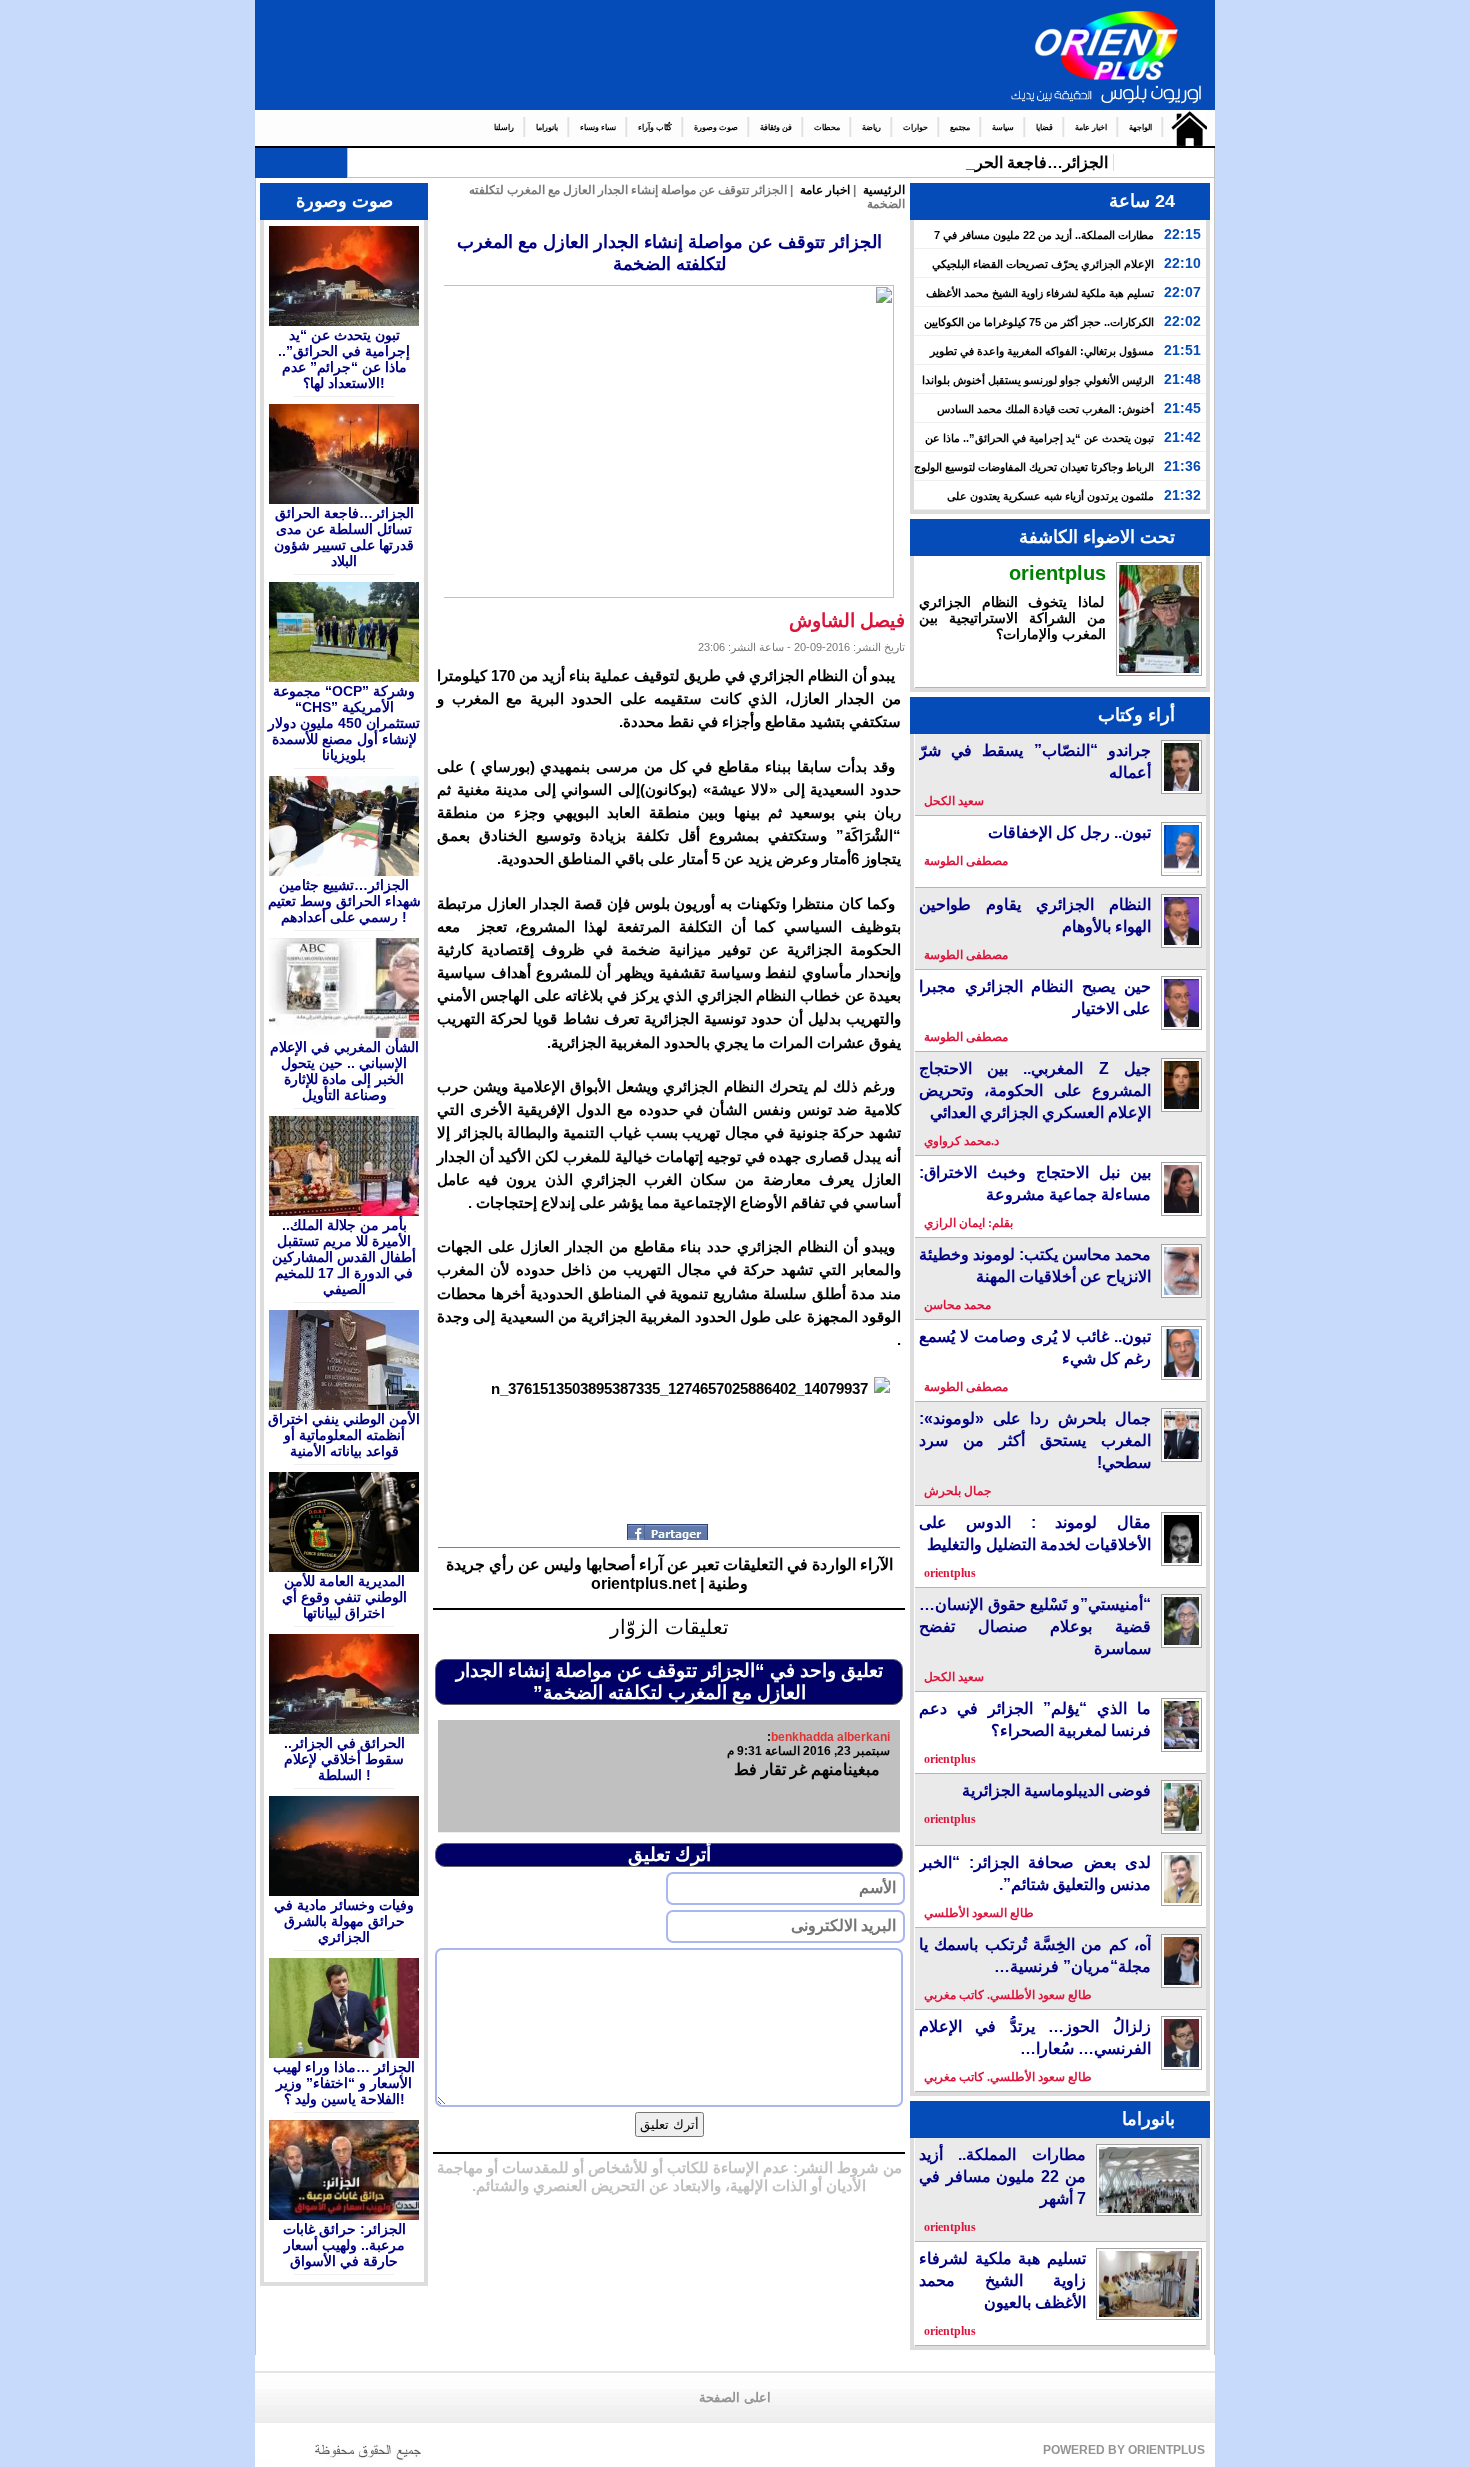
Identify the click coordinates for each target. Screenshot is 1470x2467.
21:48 (1182, 379)
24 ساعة (1142, 201)
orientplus (1057, 573)
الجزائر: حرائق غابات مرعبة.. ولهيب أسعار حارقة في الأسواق (344, 2245)
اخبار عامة (1091, 127)
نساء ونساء (598, 127)
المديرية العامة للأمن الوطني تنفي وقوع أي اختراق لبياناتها (344, 1597)
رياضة (871, 127)
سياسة (1003, 127)
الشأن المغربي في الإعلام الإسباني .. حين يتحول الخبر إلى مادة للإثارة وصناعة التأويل (344, 1071)
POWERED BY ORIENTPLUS (1124, 2450)
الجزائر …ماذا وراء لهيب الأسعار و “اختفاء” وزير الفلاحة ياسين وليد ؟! (344, 2083)
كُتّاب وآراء (655, 127)
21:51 (1182, 350)
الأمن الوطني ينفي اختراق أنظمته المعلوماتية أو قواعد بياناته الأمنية (344, 1435)
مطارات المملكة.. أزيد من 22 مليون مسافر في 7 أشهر (1002, 2176)
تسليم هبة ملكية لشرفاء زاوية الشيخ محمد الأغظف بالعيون (1002, 2280)
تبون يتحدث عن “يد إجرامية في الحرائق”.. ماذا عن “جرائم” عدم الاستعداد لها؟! (344, 359)
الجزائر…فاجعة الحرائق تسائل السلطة (978, 162)
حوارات (915, 127)
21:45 (1182, 408)
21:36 (1182, 466)
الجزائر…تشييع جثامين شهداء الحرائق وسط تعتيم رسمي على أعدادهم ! (344, 901)
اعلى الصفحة (735, 2398)
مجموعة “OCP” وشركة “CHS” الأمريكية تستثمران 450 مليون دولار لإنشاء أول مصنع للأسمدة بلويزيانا (344, 723)
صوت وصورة (716, 127)
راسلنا (504, 127)
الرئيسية (1184, 128)
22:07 (1182, 292)
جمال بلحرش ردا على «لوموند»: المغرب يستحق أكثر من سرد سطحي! (1035, 1440)
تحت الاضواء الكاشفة (1097, 537)
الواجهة (1140, 127)
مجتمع (960, 127)
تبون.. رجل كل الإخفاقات (1069, 832)
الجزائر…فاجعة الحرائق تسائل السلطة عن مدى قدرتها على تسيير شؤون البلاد (344, 537)
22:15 (1182, 234)
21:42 (1182, 437)
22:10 (1182, 263)
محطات (827, 127)
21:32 (1182, 495)
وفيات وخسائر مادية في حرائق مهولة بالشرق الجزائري (344, 1921)
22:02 (1182, 321)
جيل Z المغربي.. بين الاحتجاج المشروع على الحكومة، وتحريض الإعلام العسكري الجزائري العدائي (1035, 1090)
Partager (669, 1532)
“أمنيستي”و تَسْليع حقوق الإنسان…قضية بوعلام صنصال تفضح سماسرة (1035, 1626)
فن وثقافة (776, 127)
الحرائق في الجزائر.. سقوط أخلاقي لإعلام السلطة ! (344, 1759)
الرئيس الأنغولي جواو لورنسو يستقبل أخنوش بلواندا (1038, 380)
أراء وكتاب (1136, 715)
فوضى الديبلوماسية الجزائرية (1056, 1790)
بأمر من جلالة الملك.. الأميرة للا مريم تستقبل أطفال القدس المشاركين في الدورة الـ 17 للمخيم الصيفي (344, 1257)
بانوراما (547, 127)
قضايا (1044, 127)
